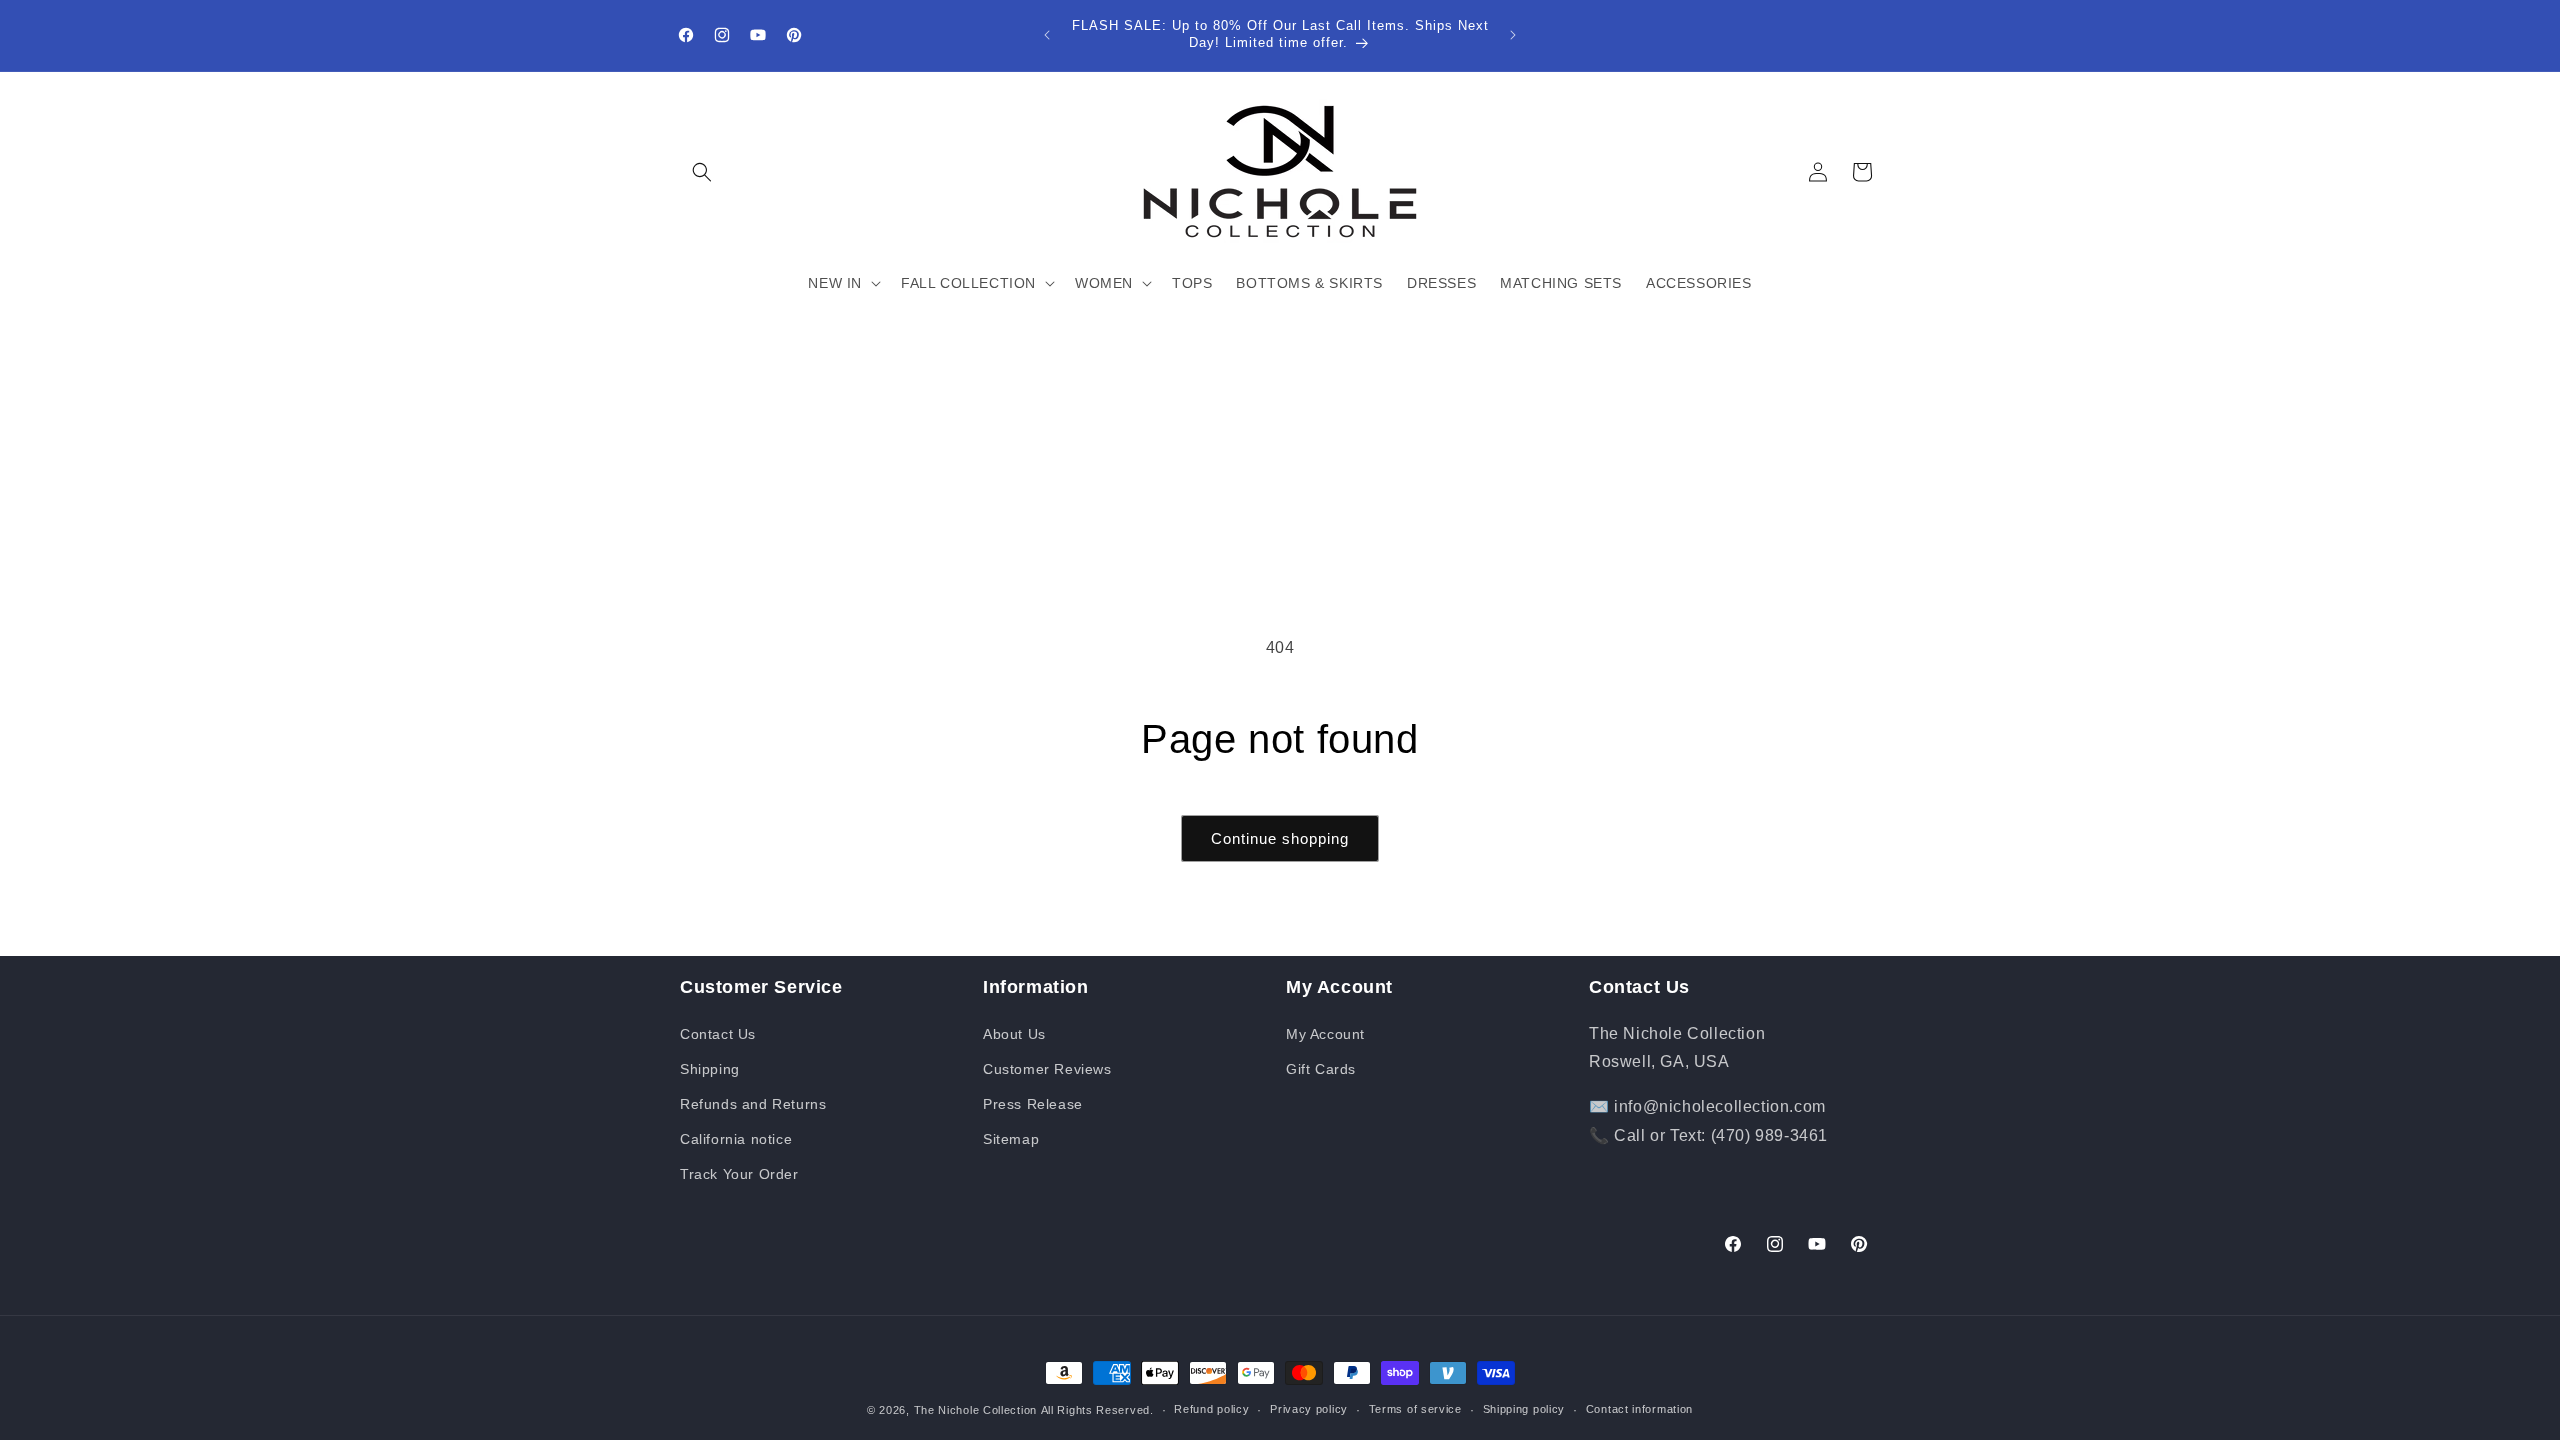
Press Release (1033, 1104)
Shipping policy (1524, 1409)
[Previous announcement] (1047, 35)
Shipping (710, 1069)
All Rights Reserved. (1097, 1410)
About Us (1014, 1034)
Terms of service (1415, 1409)
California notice (736, 1139)
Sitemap (1011, 1139)
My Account (1325, 1034)
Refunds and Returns (753, 1104)
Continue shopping (1280, 838)
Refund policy (1211, 1409)
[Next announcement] (1513, 35)
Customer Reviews (1047, 1069)
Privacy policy (1309, 1409)
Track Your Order (739, 1174)
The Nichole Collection (975, 1410)
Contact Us (718, 1034)
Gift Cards (1321, 1069)
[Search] (702, 172)
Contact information (1639, 1409)
